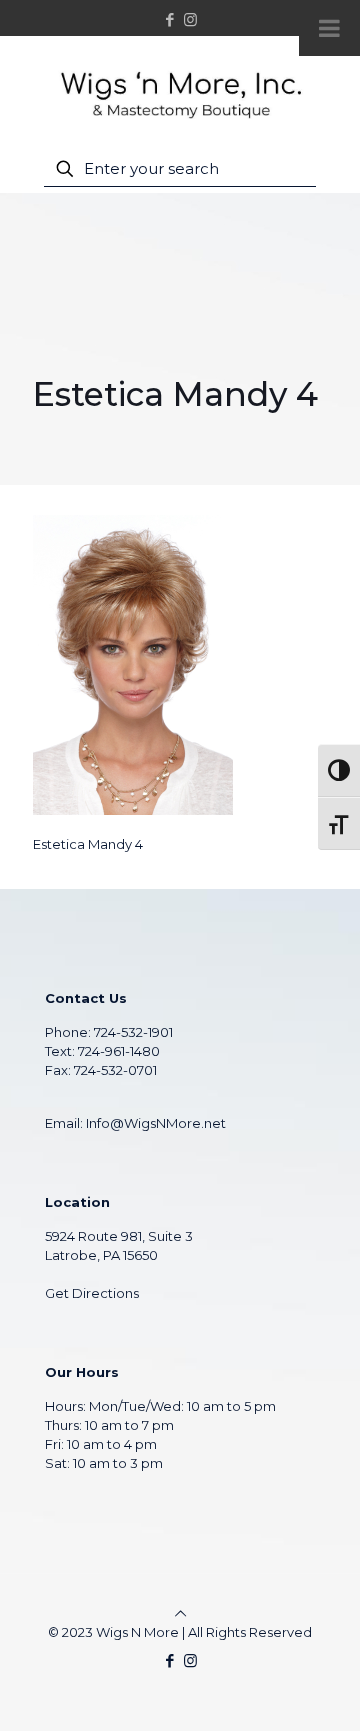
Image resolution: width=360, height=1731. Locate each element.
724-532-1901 (133, 1032)
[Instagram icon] (190, 19)
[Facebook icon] (170, 19)
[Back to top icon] (180, 1613)
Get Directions (92, 1293)
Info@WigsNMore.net (156, 1123)
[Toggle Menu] (329, 28)
